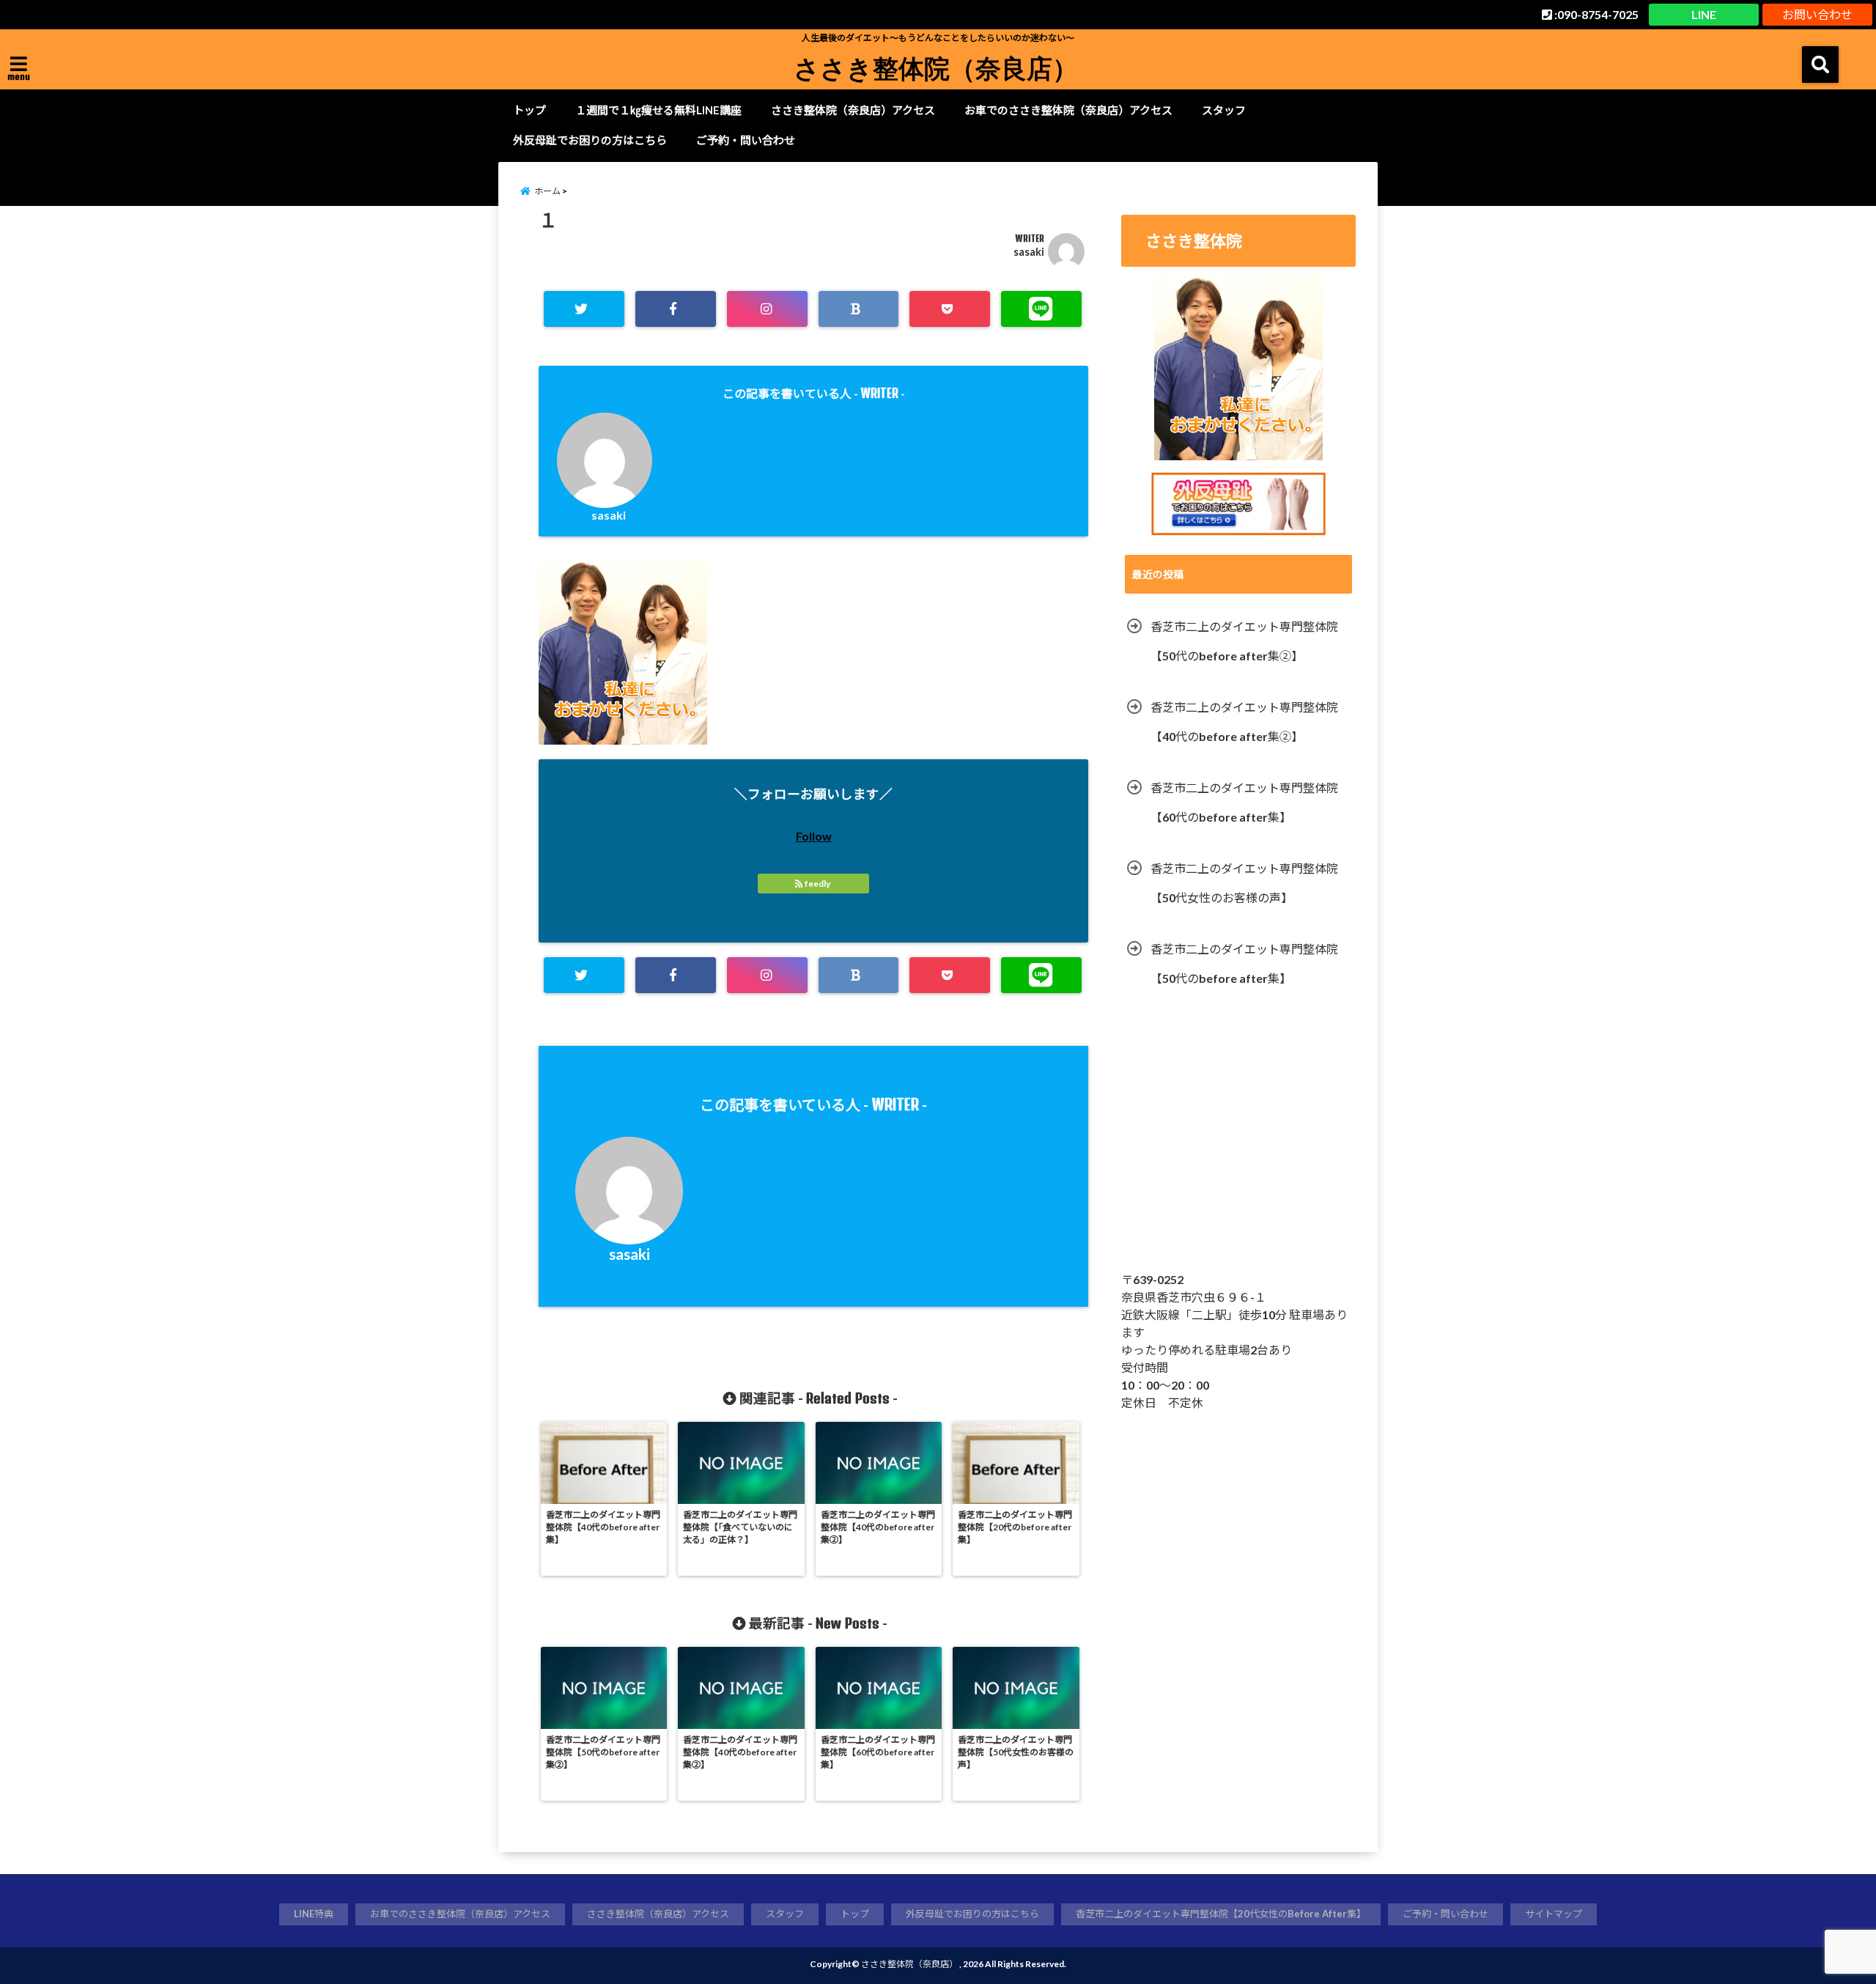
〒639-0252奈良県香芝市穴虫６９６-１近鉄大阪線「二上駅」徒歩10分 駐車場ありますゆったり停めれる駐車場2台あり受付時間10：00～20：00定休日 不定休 (1234, 1341)
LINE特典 (314, 1914)
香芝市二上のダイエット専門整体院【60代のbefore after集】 (1244, 802)
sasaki (1029, 252)
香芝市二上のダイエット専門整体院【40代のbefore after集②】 (1244, 722)
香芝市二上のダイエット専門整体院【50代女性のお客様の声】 (1244, 883)
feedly (817, 884)
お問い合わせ (1817, 14)
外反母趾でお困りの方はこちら (590, 140)
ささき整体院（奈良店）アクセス (853, 110)
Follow (814, 836)
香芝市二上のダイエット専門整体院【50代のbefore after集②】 (1244, 641)
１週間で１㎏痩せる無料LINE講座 (658, 110)
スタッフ (1224, 110)
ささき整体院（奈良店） (936, 67)
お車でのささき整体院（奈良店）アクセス (1068, 110)
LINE (1704, 14)
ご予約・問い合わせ (746, 140)
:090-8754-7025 (1595, 14)
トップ (529, 110)
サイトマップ (1554, 1914)
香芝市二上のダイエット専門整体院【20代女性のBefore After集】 (1221, 1914)
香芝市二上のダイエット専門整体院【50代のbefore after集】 (1244, 963)
